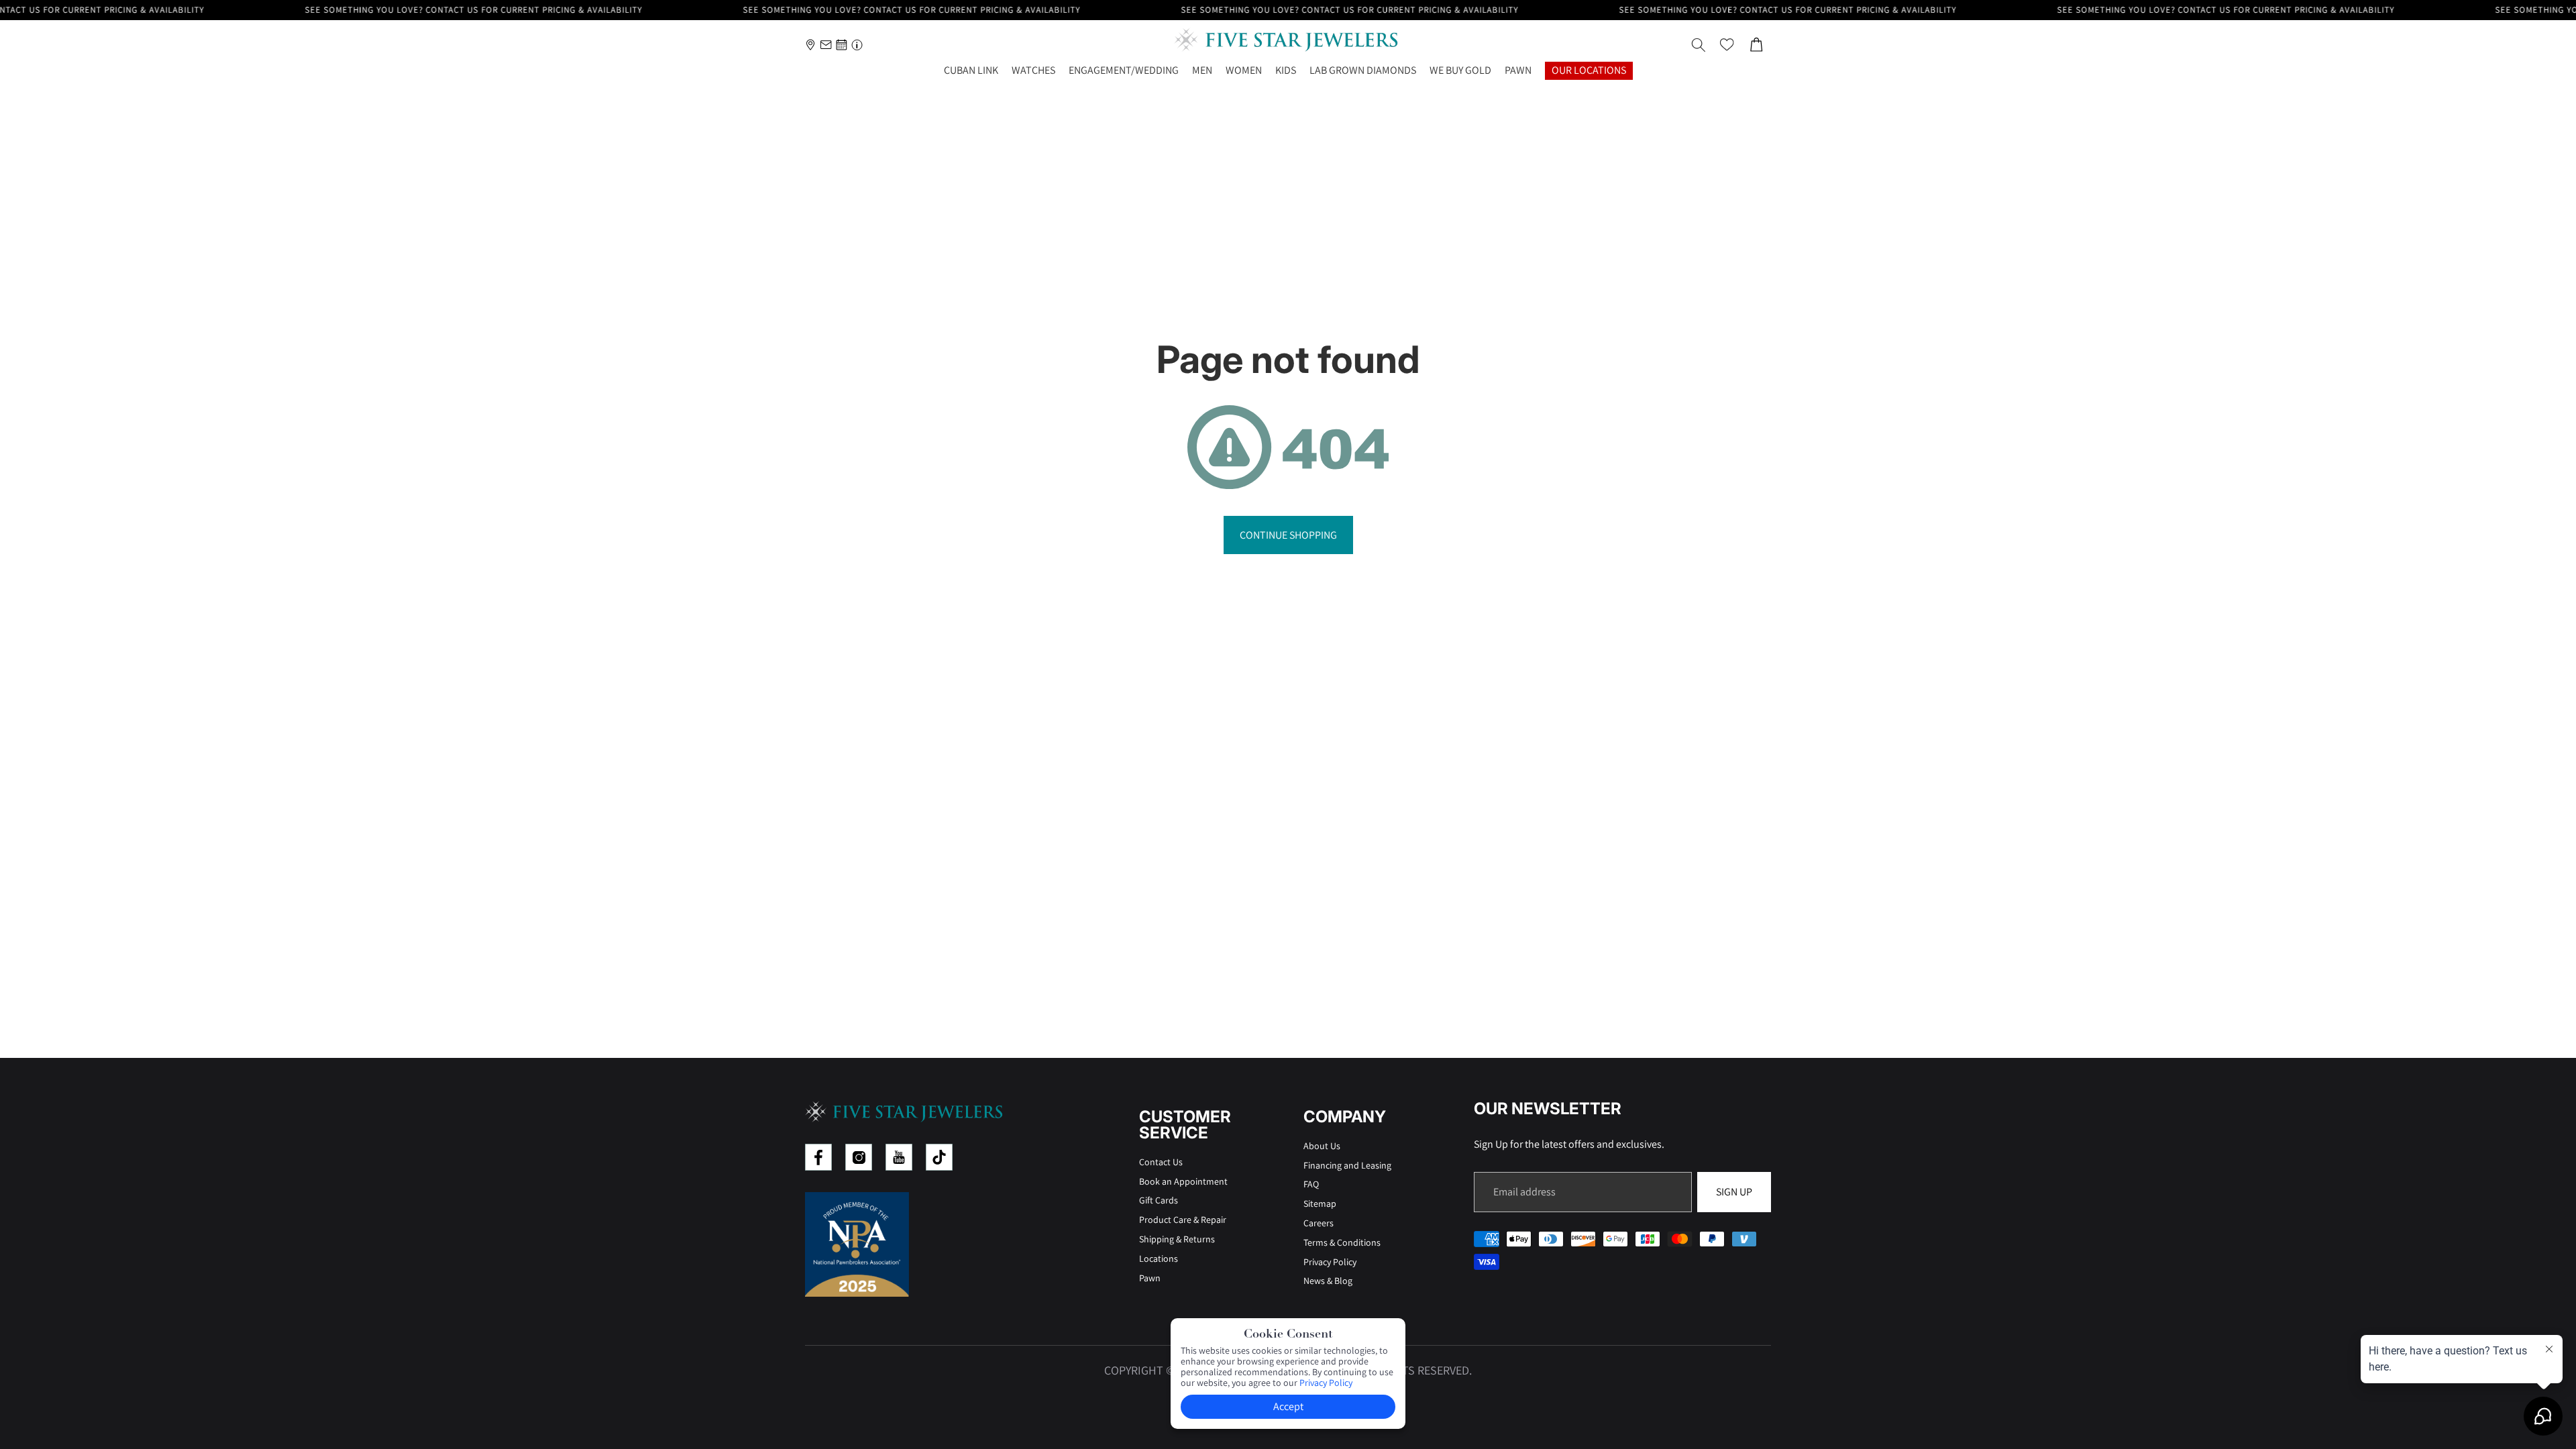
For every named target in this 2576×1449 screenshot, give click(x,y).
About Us (1322, 1146)
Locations (1159, 1258)
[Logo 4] (939, 1157)
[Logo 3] (899, 1157)
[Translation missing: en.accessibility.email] (826, 45)
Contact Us (1161, 1162)
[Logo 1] (818, 1157)
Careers (1319, 1223)
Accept (1288, 1406)
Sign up (1734, 1192)
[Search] (1699, 45)
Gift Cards (1159, 1200)
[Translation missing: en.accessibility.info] (857, 45)
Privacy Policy (1330, 1262)
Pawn (1150, 1278)
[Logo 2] (859, 1157)
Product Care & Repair (1183, 1220)
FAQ (1311, 1184)
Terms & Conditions (1342, 1242)
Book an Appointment (1183, 1181)
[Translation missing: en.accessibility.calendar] (842, 45)
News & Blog (1328, 1281)
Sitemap (1320, 1203)
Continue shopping (1288, 535)
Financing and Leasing (1347, 1165)
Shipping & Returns (1177, 1239)
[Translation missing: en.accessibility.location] (811, 45)
